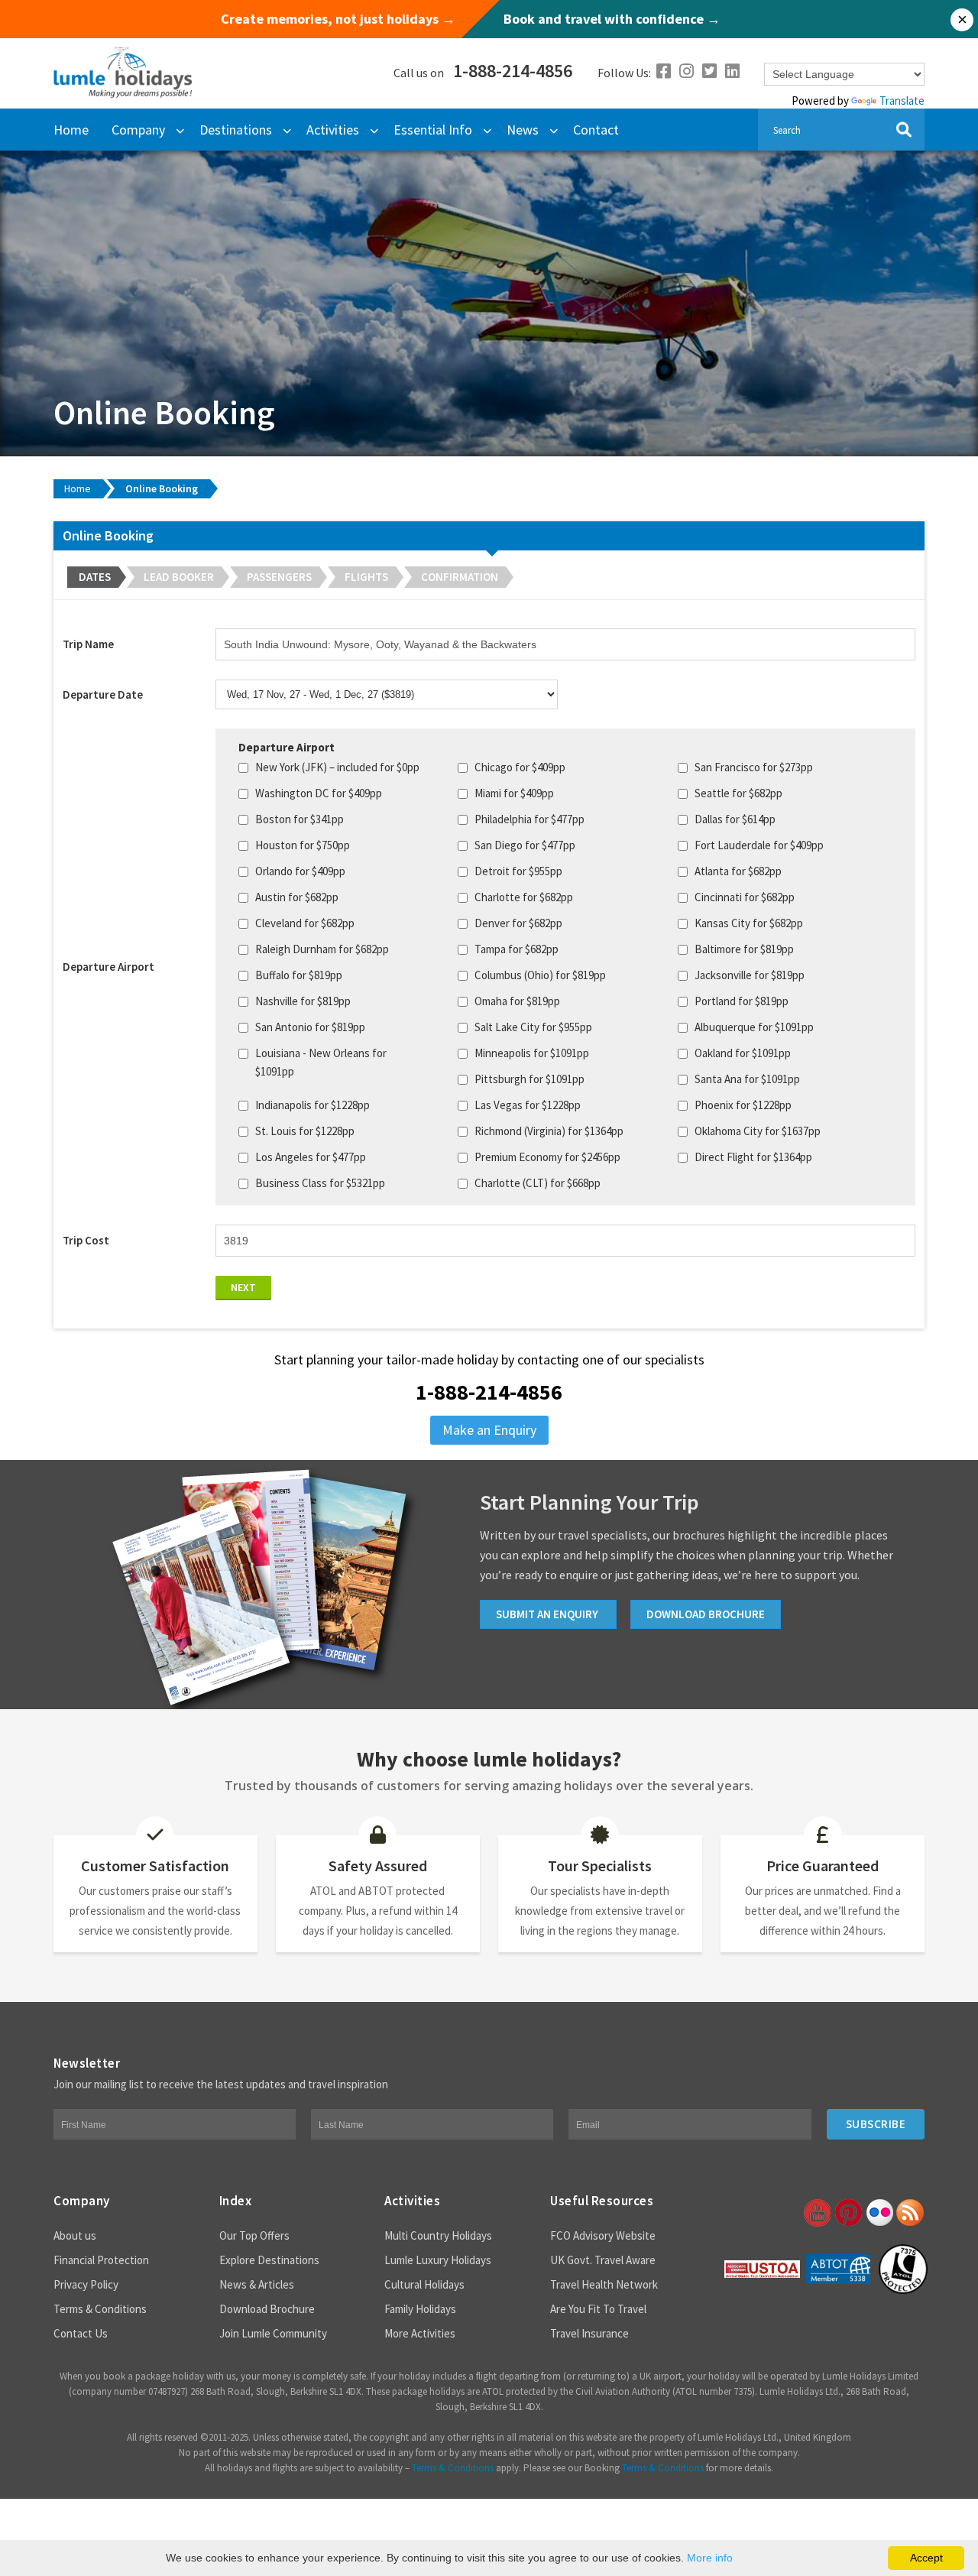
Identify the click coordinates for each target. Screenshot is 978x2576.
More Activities (420, 2333)
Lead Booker (179, 577)
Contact (596, 130)
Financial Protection (101, 2260)
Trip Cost (86, 1240)
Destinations (236, 130)
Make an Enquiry (489, 1430)
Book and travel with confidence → (612, 19)
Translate (902, 101)
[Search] (904, 130)
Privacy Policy (86, 2284)
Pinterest (847, 2213)
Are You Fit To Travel (598, 2309)
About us (75, 2235)
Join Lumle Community (273, 2333)
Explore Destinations (269, 2260)
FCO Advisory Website (603, 2235)
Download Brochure (267, 2309)
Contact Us (81, 2333)
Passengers (279, 577)
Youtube (816, 2213)
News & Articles (257, 2284)
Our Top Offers (254, 2235)
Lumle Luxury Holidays (438, 2260)
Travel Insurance (589, 2333)
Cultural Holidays (424, 2284)
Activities (333, 130)
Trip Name (88, 644)
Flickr (879, 2213)
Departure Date (103, 694)
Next (243, 1287)
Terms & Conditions (100, 2309)
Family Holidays (420, 2309)
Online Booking (162, 488)
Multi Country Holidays (438, 2235)
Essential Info (433, 130)
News (523, 130)
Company (138, 130)
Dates (95, 577)
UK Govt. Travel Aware (603, 2260)
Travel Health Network (604, 2284)
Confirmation (460, 577)
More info (710, 2558)
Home (71, 130)
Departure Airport (108, 967)
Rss (910, 2213)
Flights (366, 577)
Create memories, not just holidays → (338, 19)
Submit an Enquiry (548, 1614)
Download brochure (706, 1614)
